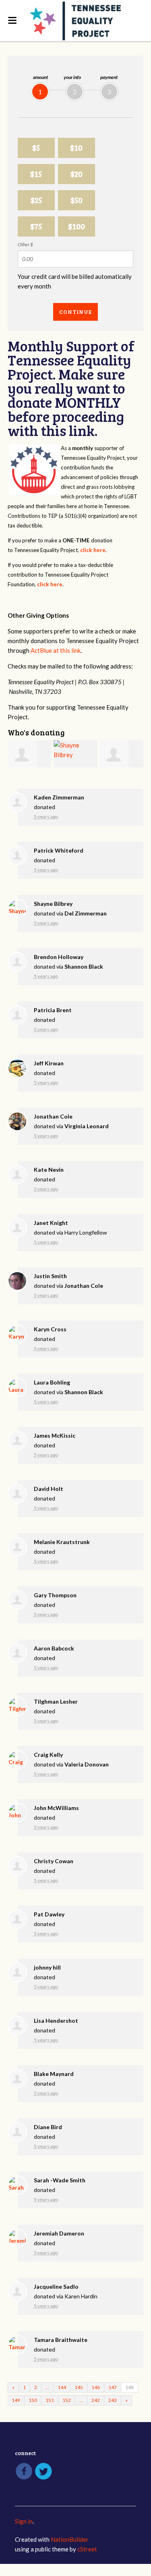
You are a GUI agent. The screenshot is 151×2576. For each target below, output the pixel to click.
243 (113, 2400)
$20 (77, 174)
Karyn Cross (50, 1329)
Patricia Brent (53, 1010)
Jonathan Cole (53, 1116)
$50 (77, 200)
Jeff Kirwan (49, 1063)
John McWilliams (56, 1808)
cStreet (87, 2549)
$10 (76, 148)
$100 (77, 226)
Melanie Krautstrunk (62, 1542)
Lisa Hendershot (56, 2021)
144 (62, 2387)
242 (96, 2400)
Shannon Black (84, 966)
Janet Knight (51, 1223)
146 (96, 2387)
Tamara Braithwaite (61, 2340)
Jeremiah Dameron (59, 2233)
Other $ (25, 244)
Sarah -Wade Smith (60, 2180)
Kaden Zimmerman (59, 797)
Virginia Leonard (87, 1126)
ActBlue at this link (56, 650)
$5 (36, 148)
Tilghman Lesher (56, 1701)
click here (93, 550)
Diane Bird (48, 2127)
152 (67, 2400)
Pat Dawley (49, 1914)
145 (79, 2387)
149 (16, 2400)
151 (50, 2400)
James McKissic (55, 1435)
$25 (36, 200)
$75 (36, 226)
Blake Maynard (54, 2074)
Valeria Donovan (87, 1764)
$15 (36, 174)
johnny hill (47, 1967)
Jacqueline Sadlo (56, 2286)
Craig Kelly (48, 1755)
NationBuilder (70, 2539)
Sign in (24, 2521)
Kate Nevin (49, 1170)
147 (113, 2387)
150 (33, 2400)
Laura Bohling (52, 1382)
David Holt (49, 1489)
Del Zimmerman (86, 913)
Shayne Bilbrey (53, 904)
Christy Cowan (54, 1861)
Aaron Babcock (54, 1648)
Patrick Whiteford (59, 850)
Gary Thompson (55, 1595)
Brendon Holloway (59, 957)
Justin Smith (50, 1276)
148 (129, 2387)
